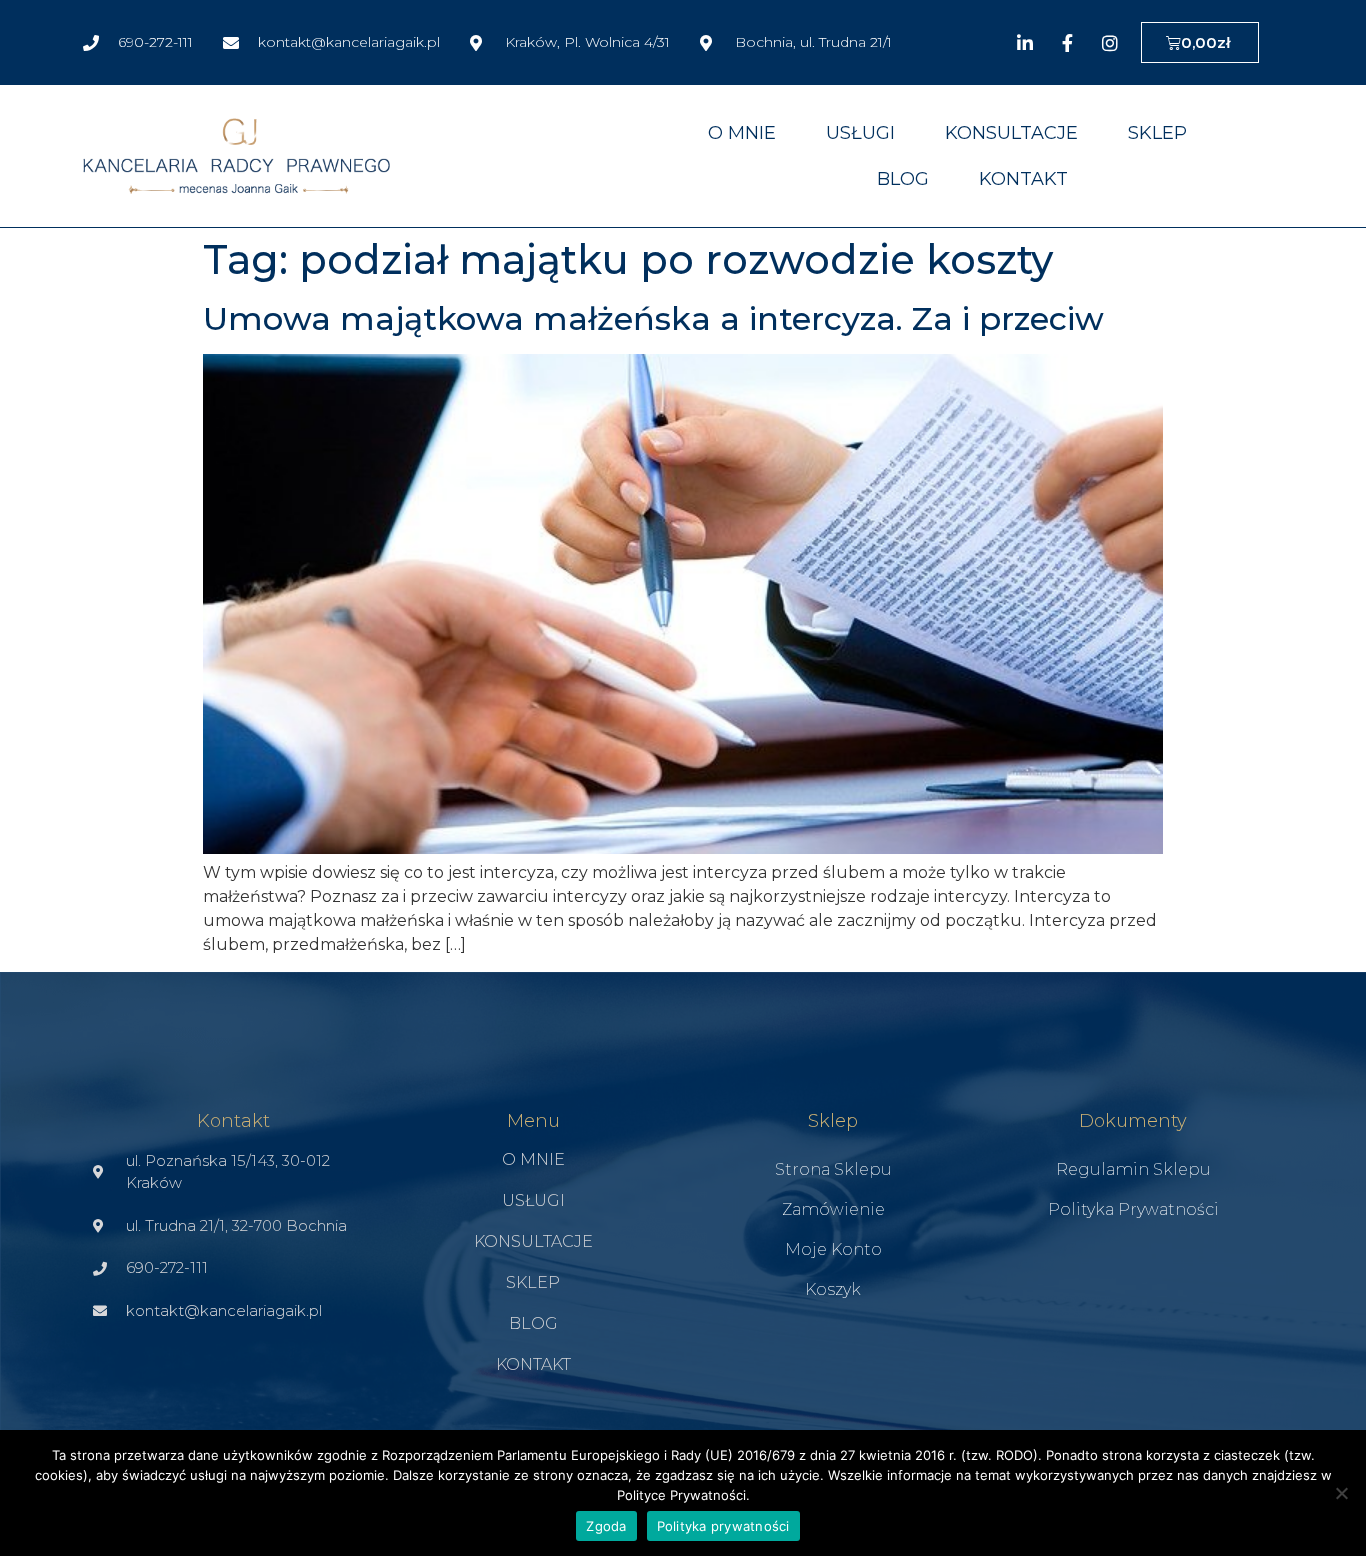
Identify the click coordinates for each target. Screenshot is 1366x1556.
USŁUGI (860, 133)
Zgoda (606, 1526)
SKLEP (1157, 133)
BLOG (903, 179)
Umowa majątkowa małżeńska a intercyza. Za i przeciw (653, 318)
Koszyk (833, 1289)
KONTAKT (1023, 179)
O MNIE (742, 133)
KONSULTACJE (1011, 133)
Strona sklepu (833, 1169)
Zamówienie (833, 1209)
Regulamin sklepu (1133, 1169)
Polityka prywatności (1133, 1209)
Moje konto (833, 1249)
